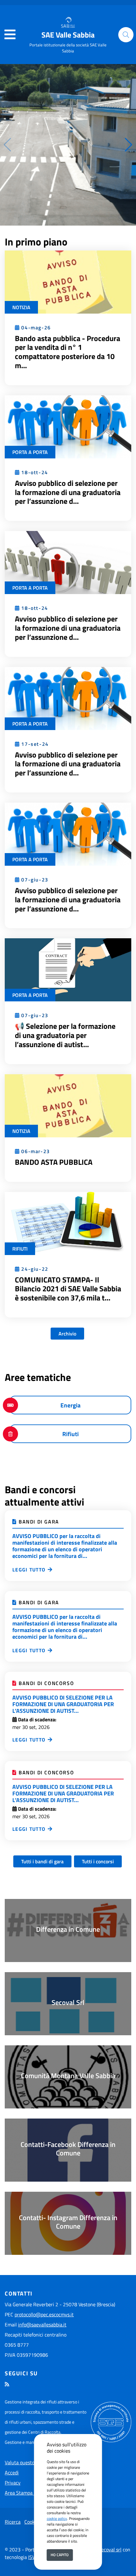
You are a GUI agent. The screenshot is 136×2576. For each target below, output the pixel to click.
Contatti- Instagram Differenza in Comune (68, 2222)
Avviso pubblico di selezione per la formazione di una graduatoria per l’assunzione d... (68, 492)
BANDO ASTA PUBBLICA (54, 1162)
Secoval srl (110, 2549)
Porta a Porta (30, 452)
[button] (129, 145)
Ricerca (13, 2522)
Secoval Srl (68, 2002)
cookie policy (57, 2518)
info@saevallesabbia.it (42, 2325)
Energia (71, 1405)
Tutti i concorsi (98, 1861)
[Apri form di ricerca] (126, 35)
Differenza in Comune (68, 1929)
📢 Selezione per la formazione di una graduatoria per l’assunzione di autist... (65, 1035)
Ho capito (60, 2555)
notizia (21, 307)
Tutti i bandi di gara (42, 1861)
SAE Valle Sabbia (68, 35)
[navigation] (10, 35)
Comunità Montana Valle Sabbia (68, 2076)
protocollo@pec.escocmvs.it (44, 2314)
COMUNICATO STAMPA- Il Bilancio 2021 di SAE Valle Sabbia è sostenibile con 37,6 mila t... (68, 1289)
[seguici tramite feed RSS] (7, 2384)
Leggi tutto (29, 1570)
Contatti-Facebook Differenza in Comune (68, 2149)
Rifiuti (20, 1249)
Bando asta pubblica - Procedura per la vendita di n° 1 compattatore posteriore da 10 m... (68, 352)
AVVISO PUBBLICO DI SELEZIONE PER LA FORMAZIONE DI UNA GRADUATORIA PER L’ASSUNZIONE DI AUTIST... (63, 1704)
